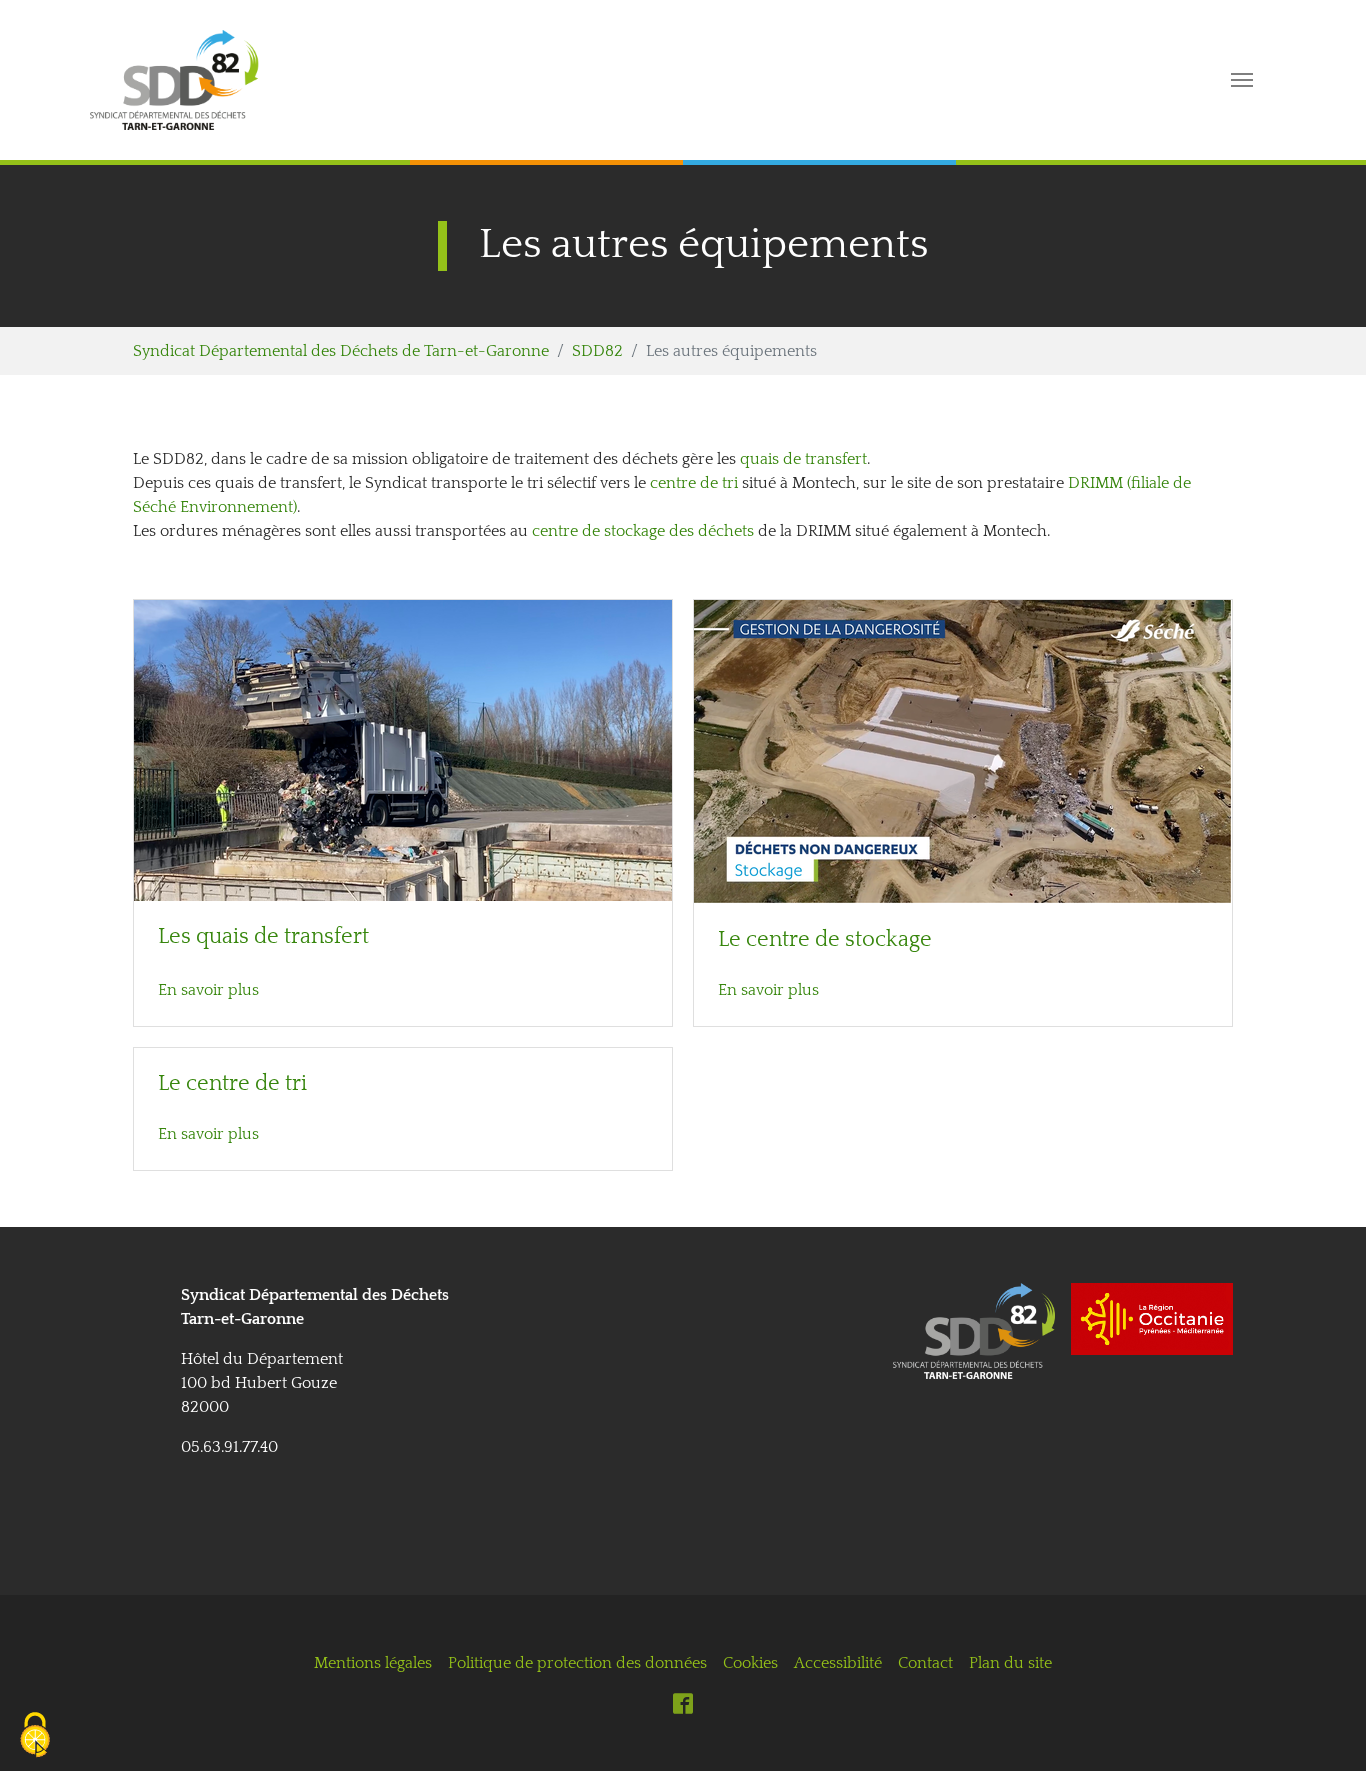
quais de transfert (803, 459)
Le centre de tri (232, 1084)
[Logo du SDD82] (599, 80)
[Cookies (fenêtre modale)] (35, 1736)
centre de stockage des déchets (643, 531)
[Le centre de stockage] (963, 751)
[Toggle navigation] (1242, 80)
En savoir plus (208, 990)
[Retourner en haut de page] (1322, 1727)
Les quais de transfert (263, 937)
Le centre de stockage (825, 940)
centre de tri (694, 483)
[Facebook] (683, 1703)
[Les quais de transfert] (403, 749)
